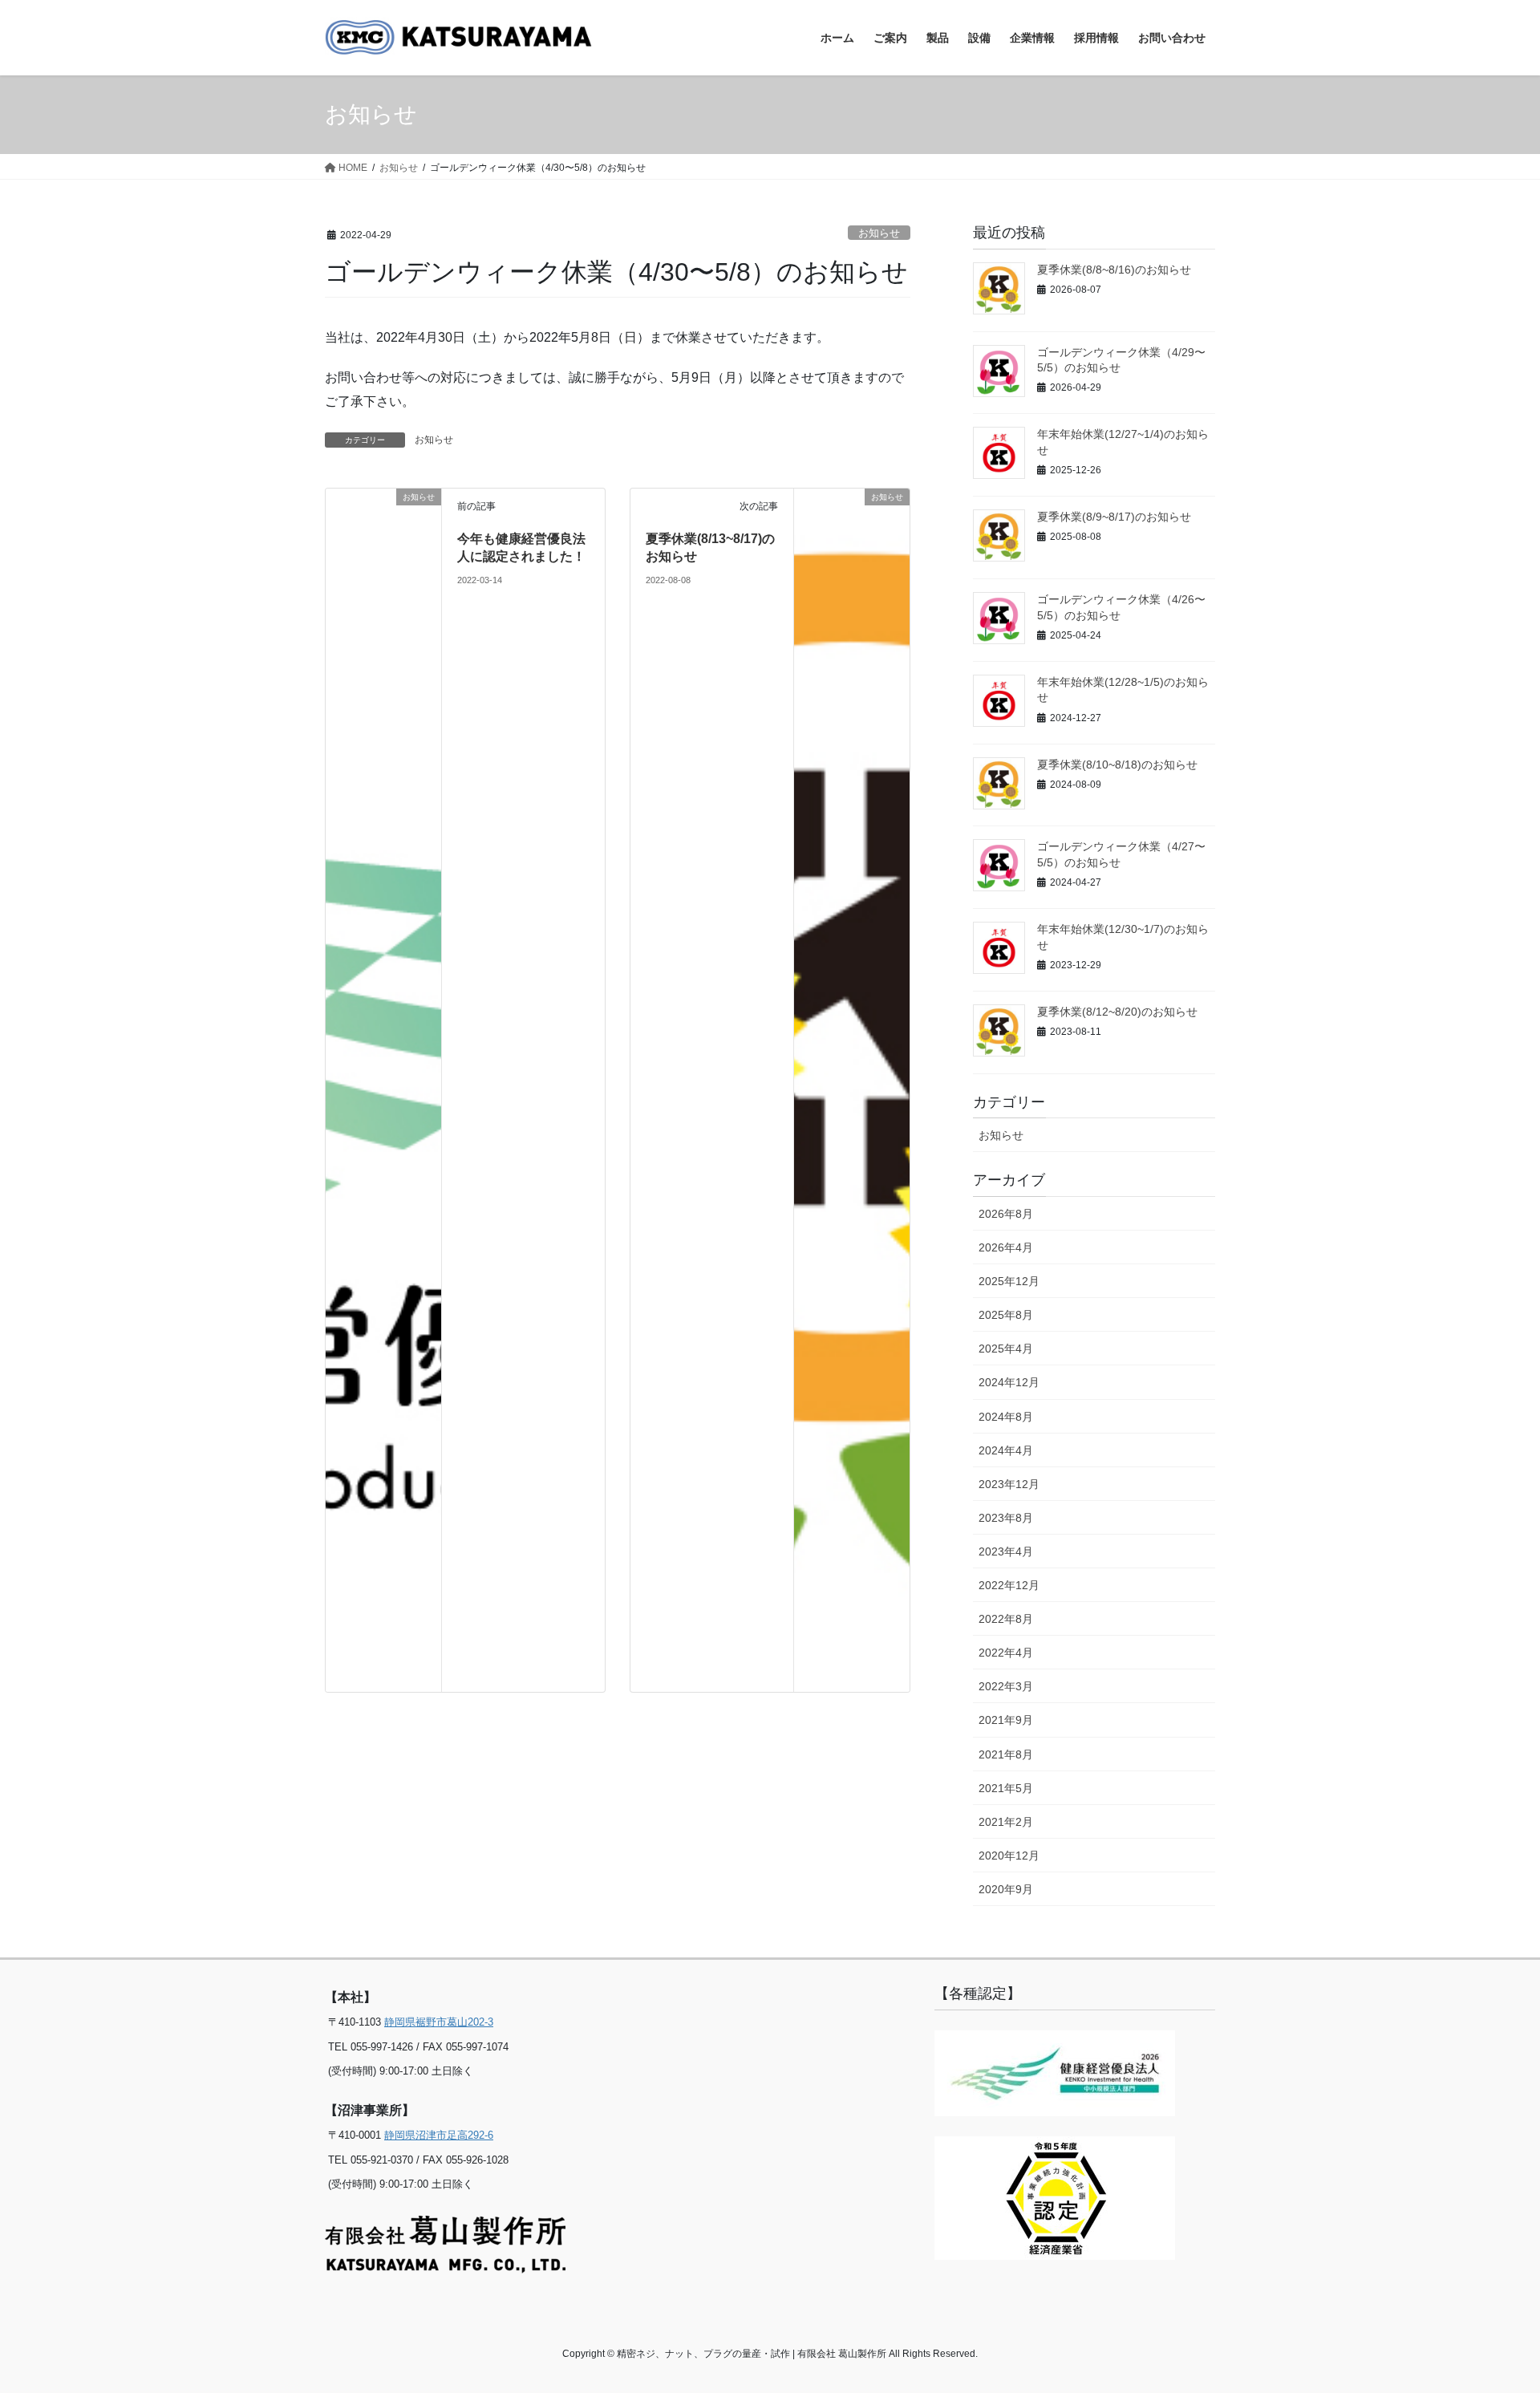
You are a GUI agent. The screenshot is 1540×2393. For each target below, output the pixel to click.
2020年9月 (1006, 1889)
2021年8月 (1006, 1754)
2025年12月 (1009, 1281)
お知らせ (879, 233)
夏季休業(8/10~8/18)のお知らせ (1117, 765)
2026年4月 (1006, 1247)
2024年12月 (1009, 1382)
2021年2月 (1006, 1822)
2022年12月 (1009, 1585)
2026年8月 (1006, 1214)
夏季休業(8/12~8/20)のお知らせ (1117, 1012)
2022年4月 (1006, 1653)
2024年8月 (1006, 1417)
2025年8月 (1006, 1315)
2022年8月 (1006, 1619)
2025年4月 (1006, 1349)
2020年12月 (1009, 1856)
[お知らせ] (383, 1089)
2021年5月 (1006, 1788)
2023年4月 (1006, 1551)
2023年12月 (1009, 1484)
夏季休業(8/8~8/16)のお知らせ (1114, 270)
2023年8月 (1006, 1518)
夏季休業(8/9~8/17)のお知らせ (1114, 517)
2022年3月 (1006, 1686)
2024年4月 (1006, 1450)
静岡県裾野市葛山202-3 (439, 2022)
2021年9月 (1006, 1720)
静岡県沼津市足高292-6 (439, 2135)
